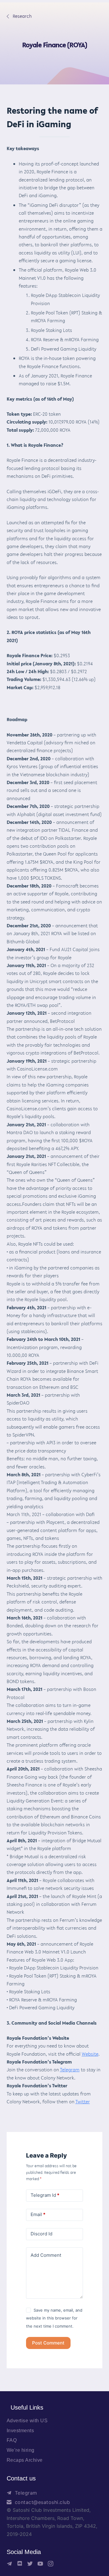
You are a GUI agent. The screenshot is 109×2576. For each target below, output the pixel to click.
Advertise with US (27, 2421)
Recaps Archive (25, 2460)
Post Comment (48, 2343)
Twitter (83, 2101)
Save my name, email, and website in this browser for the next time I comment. (54, 2318)
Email (38, 2214)
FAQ (12, 2440)
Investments (20, 2431)
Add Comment (46, 2255)
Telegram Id (45, 2195)
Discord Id (41, 2234)
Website (90, 2054)
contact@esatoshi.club (43, 2502)
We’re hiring (21, 2450)
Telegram (70, 2070)
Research (19, 16)
